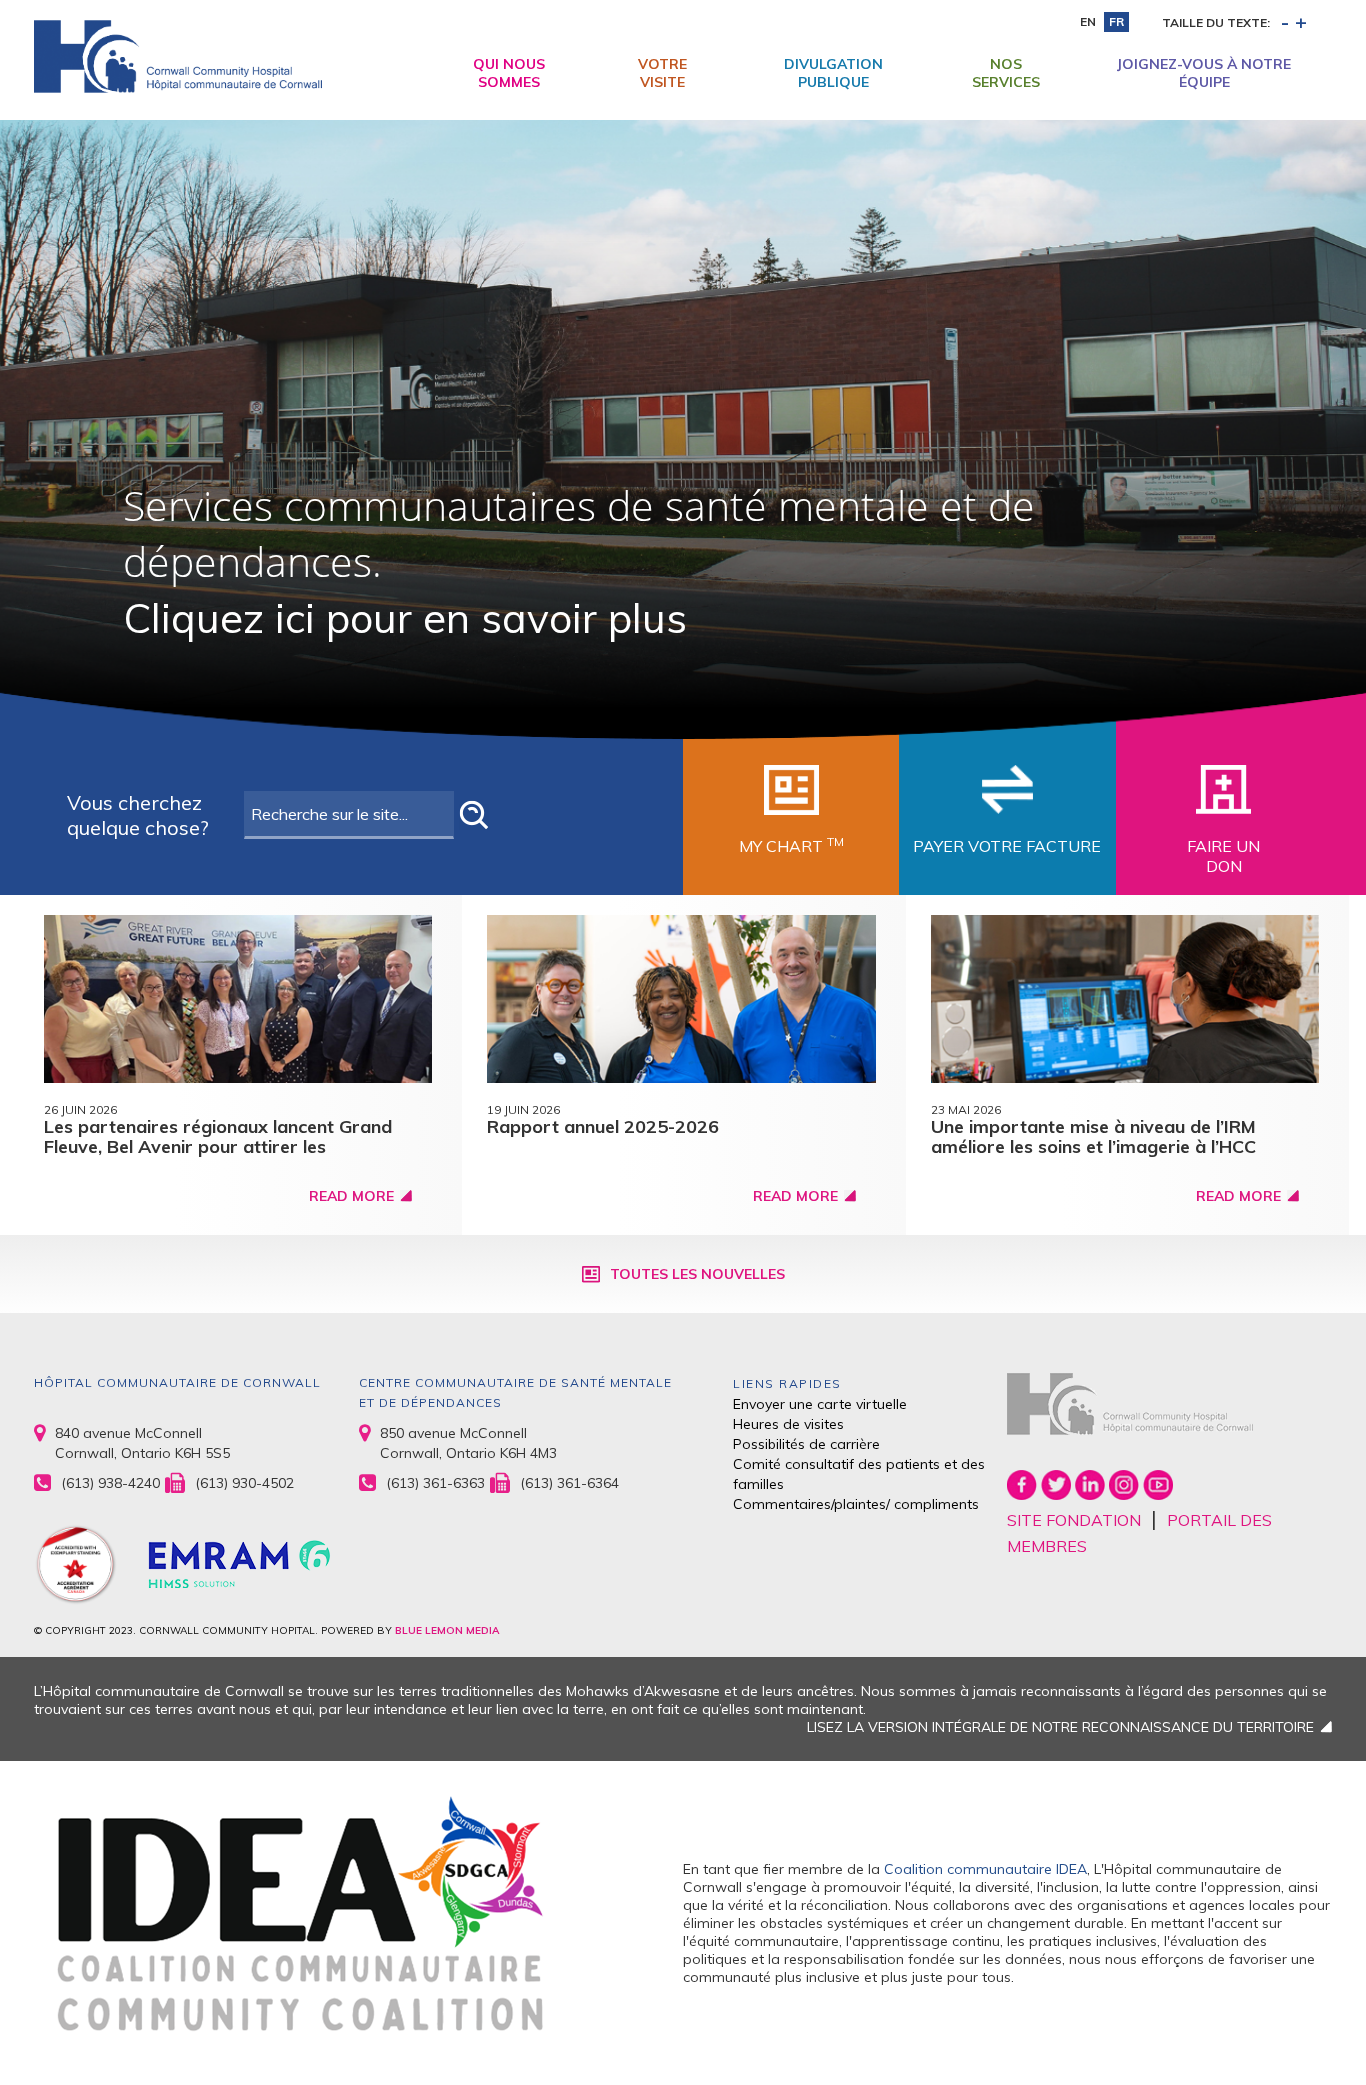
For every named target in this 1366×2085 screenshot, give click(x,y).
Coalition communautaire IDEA (985, 1869)
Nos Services (1006, 73)
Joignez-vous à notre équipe (1204, 73)
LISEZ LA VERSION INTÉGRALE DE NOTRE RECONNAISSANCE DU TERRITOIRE (1060, 1727)
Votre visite (662, 73)
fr (1116, 21)
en (1088, 21)
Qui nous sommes (509, 73)
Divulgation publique (833, 73)
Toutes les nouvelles (697, 1274)
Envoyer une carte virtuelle (820, 1404)
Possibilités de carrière (806, 1444)
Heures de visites (788, 1424)
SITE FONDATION (1074, 1520)
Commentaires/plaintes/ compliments (856, 1504)
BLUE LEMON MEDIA (447, 1630)
